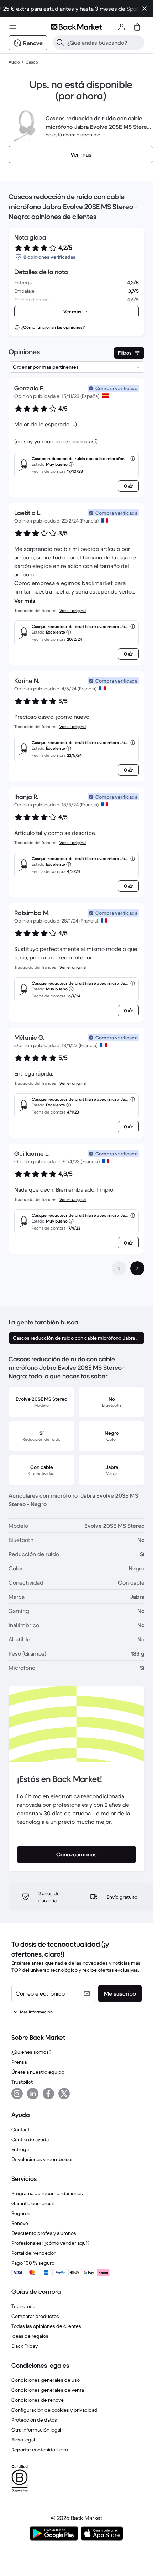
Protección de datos (34, 2420)
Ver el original (73, 610)
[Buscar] (60, 43)
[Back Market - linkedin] (33, 2094)
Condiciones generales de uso (46, 2380)
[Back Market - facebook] (48, 2094)
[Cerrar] (144, 9)
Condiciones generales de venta (48, 2390)
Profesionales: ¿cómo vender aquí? (50, 2243)
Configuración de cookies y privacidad (54, 2410)
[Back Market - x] (64, 2094)
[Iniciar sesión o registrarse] (122, 27)
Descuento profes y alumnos (44, 2233)
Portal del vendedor (33, 2253)
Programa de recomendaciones (47, 2193)
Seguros (21, 2213)
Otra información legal (36, 2430)
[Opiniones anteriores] (119, 1268)
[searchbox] (104, 43)
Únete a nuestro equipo (38, 2072)
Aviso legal (23, 2440)
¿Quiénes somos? (31, 2052)
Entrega (20, 2149)
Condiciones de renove (38, 2400)
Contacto (22, 2129)
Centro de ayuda (30, 2139)
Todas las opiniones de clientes (46, 2326)
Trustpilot (22, 2082)
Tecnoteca (23, 2306)
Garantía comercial (33, 2203)
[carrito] (137, 27)
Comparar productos (35, 2316)
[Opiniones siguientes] (137, 1268)
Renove (20, 2223)
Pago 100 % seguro (33, 2263)
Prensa (19, 2062)
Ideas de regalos (30, 2336)
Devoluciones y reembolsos (43, 2159)
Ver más (25, 601)
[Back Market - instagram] (17, 2094)
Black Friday (25, 2346)
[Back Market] (76, 27)
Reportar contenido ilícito (40, 2450)
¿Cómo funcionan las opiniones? (53, 327)
